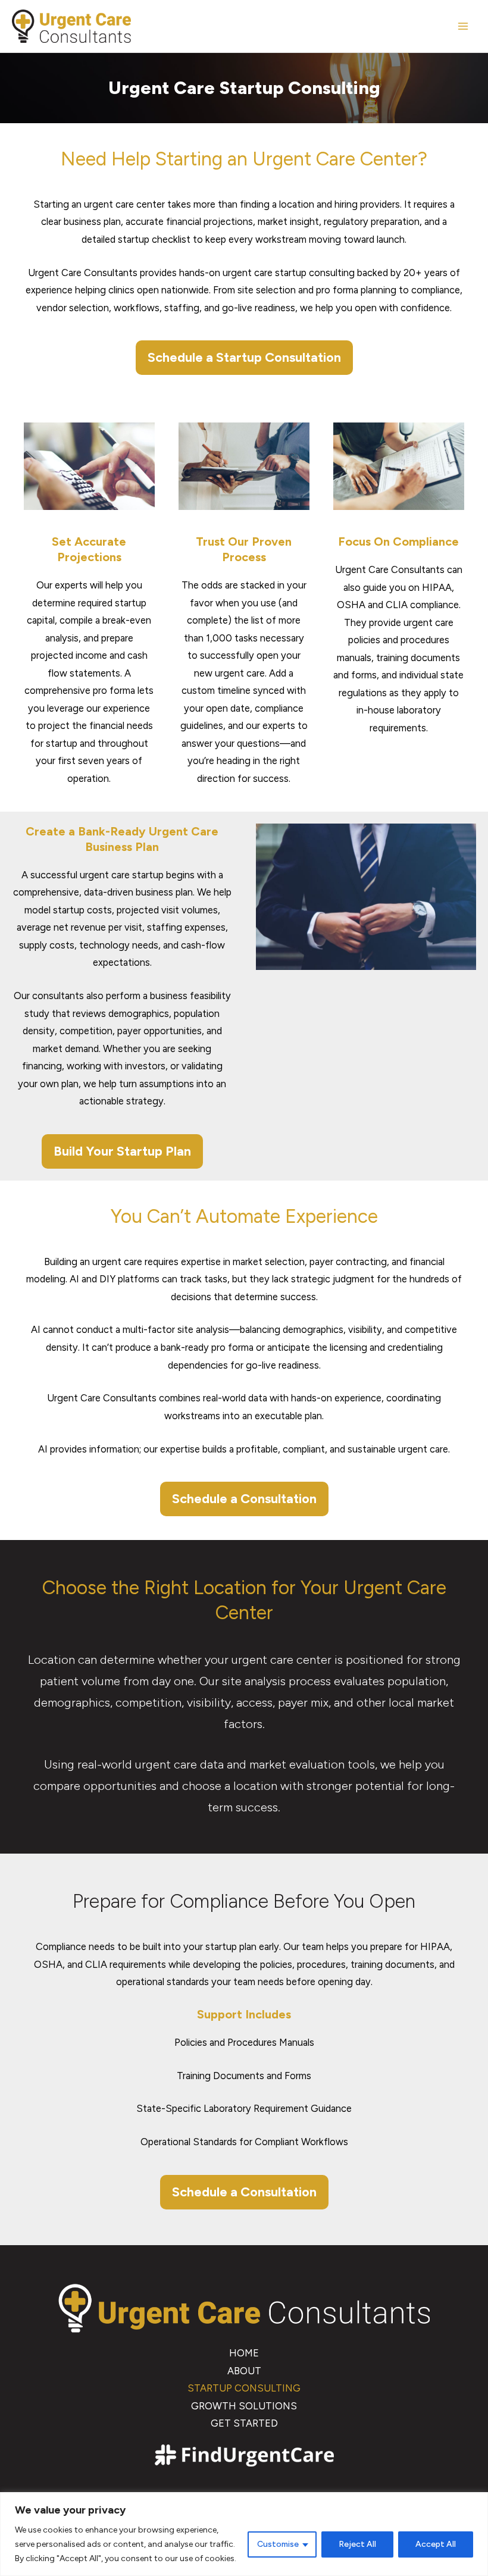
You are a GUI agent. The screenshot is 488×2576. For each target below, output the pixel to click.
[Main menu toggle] (463, 26)
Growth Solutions (244, 2406)
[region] (244, 2534)
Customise (278, 2544)
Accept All (436, 2544)
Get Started (244, 2423)
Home (244, 2353)
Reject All (357, 2544)
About (244, 2371)
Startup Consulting (244, 2388)
